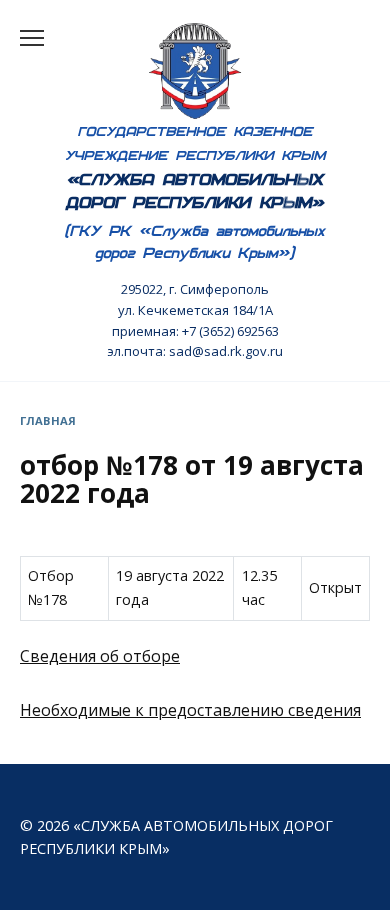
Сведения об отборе (100, 656)
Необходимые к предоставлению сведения (190, 710)
